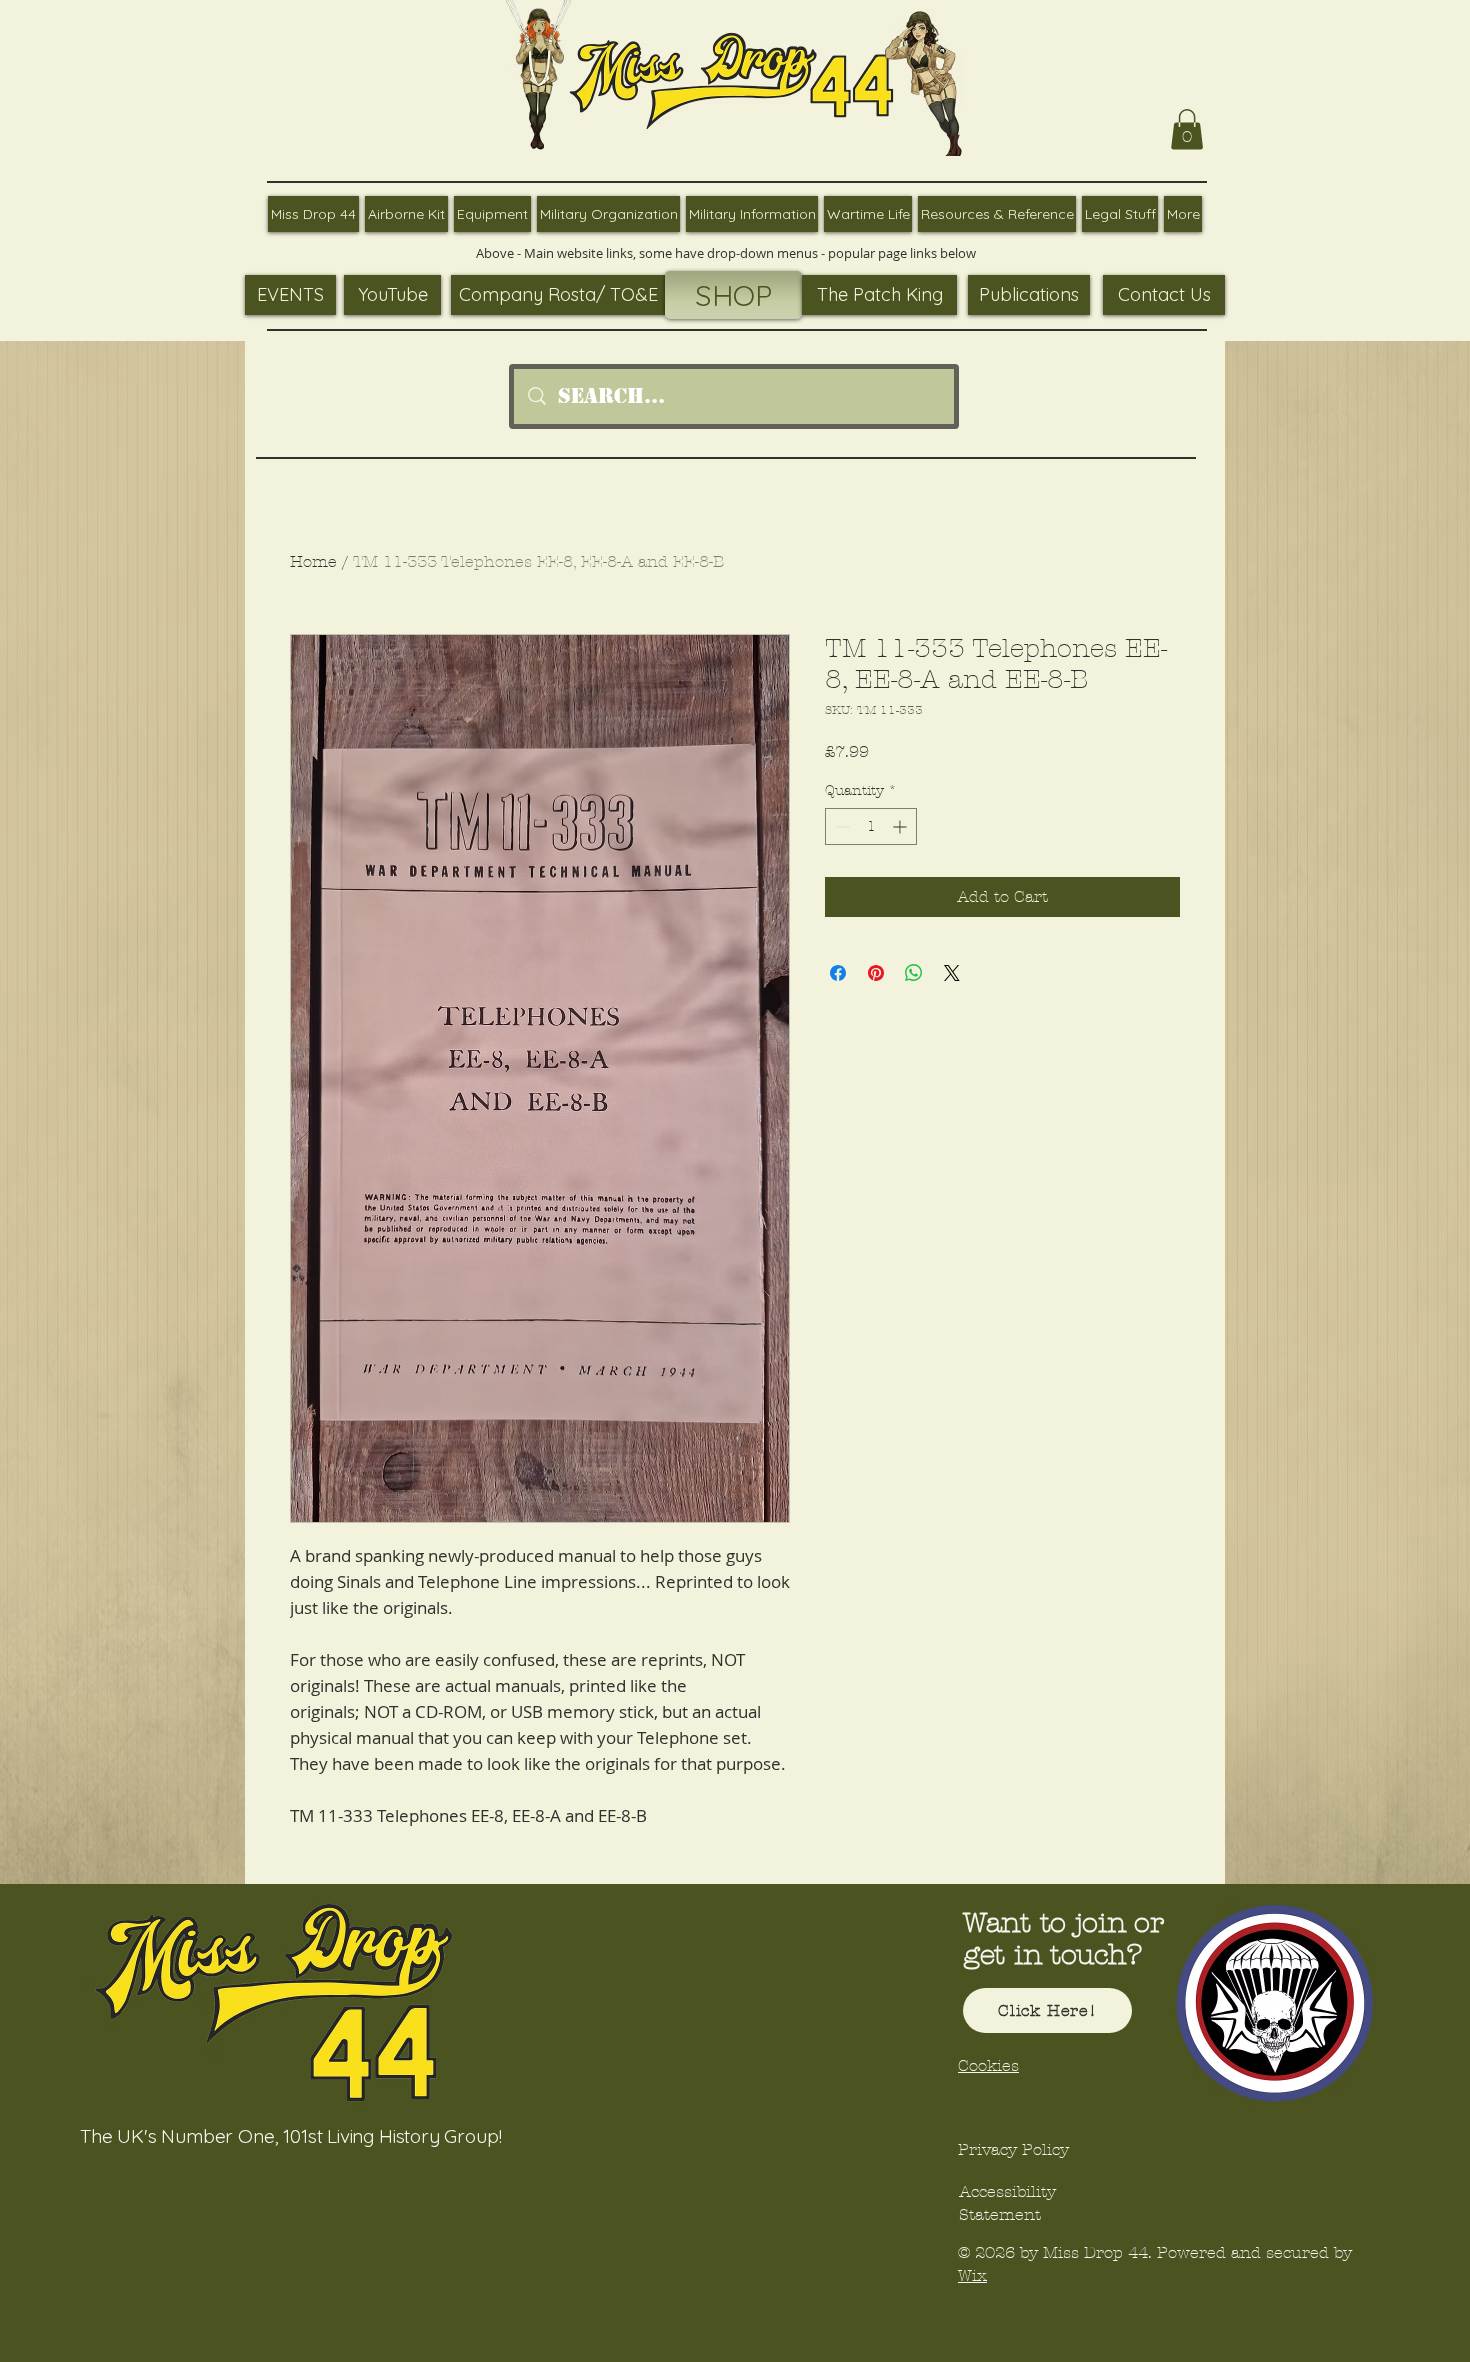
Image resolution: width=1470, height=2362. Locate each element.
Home (313, 561)
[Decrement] (840, 826)
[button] (1187, 129)
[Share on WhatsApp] (914, 973)
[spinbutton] (871, 826)
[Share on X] (952, 973)
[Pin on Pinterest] (876, 973)
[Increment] (901, 826)
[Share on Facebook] (838, 973)
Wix (972, 2275)
